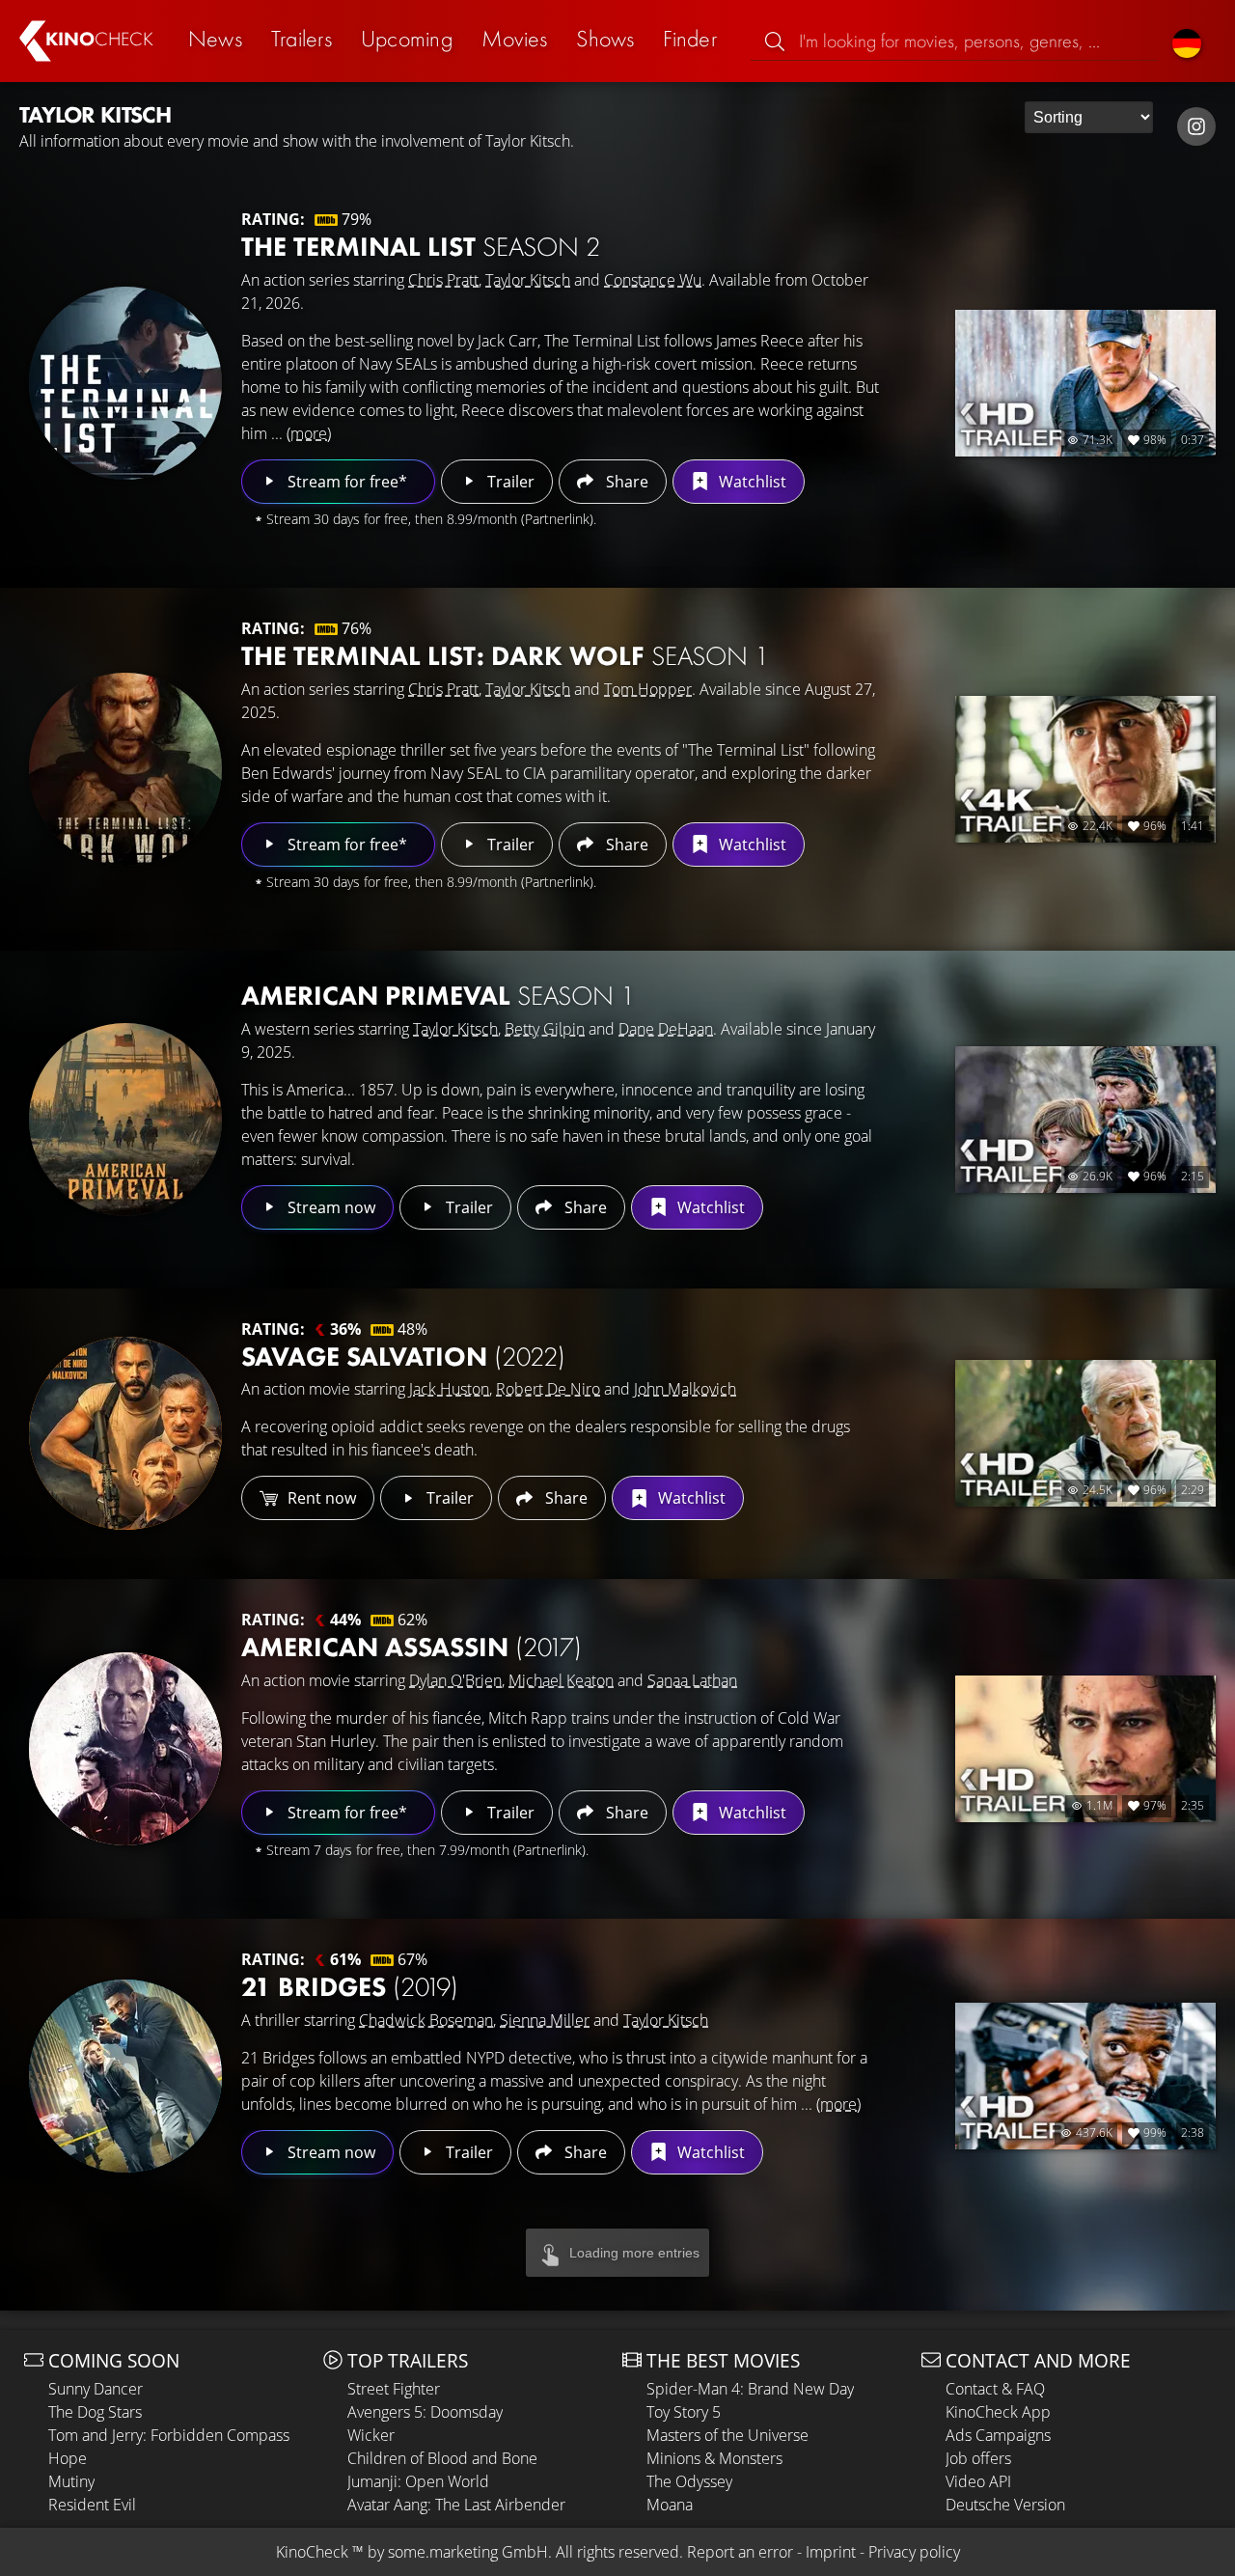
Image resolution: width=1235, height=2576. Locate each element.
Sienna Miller (545, 2020)
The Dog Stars (95, 2412)
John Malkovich (685, 1389)
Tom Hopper (648, 689)
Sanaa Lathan (692, 1680)
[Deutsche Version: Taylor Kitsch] (1187, 41)
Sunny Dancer (96, 2389)
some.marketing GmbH (468, 2552)
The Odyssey (689, 2481)
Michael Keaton (561, 1680)
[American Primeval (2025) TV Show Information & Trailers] (125, 1120)
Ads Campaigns (998, 2435)
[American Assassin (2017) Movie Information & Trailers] (125, 1749)
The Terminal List (421, 247)
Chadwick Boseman (426, 2020)
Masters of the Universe (727, 2435)
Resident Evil (92, 2505)
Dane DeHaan (666, 1029)
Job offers (978, 2458)
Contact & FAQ (995, 2389)
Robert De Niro (548, 1389)
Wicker (371, 2435)
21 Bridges (350, 1987)
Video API (978, 2481)
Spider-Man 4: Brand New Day (750, 2389)
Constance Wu (653, 280)
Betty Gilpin (545, 1029)
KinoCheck (312, 2552)
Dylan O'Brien (455, 1680)
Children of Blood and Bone (442, 2458)
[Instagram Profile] (1196, 126)
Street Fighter (394, 2389)
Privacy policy (914, 2552)
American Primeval (438, 996)
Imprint (831, 2552)
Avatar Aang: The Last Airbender (456, 2505)
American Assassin (412, 1647)
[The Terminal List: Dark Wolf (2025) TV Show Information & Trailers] (125, 769)
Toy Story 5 (684, 2412)
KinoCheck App (998, 2412)
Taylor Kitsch (528, 280)
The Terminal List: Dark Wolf (505, 656)
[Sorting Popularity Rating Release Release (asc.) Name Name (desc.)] (1089, 117)
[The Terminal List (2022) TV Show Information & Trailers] (125, 383)
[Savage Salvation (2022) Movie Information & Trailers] (125, 1433)
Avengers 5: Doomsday (425, 2412)
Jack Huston (449, 1389)
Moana (670, 2505)
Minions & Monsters (714, 2458)
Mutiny (71, 2481)
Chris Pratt (443, 280)
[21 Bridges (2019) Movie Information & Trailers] (125, 2076)
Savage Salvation (403, 1357)
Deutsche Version (1005, 2505)
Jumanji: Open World (418, 2481)
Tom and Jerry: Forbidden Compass (169, 2435)
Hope (68, 2458)
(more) (309, 433)
